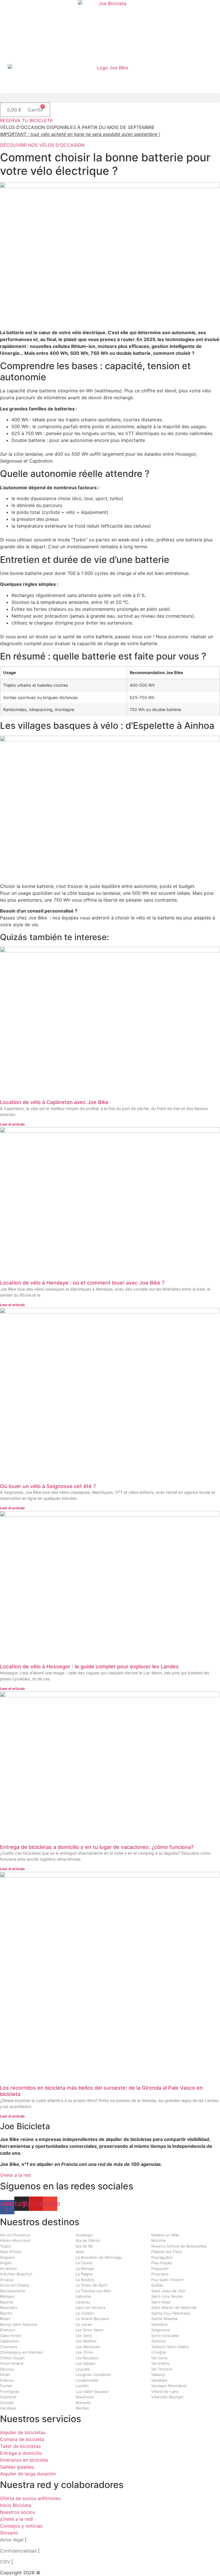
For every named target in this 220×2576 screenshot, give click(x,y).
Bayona (6, 2302)
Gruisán (7, 2403)
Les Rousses (87, 2358)
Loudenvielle (87, 2380)
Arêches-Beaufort (16, 2274)
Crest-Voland (12, 2363)
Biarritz (6, 2313)
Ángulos (7, 2257)
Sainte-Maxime (165, 2319)
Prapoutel (160, 2268)
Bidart (5, 2319)
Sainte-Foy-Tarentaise (171, 2313)
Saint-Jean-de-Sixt (168, 2291)
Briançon (8, 2330)
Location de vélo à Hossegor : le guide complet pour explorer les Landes (89, 1666)
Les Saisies (86, 2363)
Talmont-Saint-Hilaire (170, 2347)
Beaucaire (9, 2307)
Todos (5, 2246)
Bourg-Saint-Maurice (19, 2324)
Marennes (85, 2397)
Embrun (7, 2380)
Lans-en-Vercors (91, 2307)
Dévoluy (7, 2369)
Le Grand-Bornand (92, 2319)
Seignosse (161, 2330)
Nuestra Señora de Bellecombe (179, 2246)
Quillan (157, 2285)
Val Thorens (162, 2369)
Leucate (83, 2369)
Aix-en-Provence (15, 2235)
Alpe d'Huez (11, 2252)
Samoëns (159, 2324)
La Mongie (85, 2268)
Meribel (82, 2408)
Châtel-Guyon (12, 2358)
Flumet (6, 2386)
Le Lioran (84, 2324)
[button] (110, 98)
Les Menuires (88, 2347)
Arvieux (7, 2280)
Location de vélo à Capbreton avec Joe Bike (54, 1102)
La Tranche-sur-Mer (93, 2291)
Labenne (83, 2296)
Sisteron (159, 2341)
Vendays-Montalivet (169, 2386)
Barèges (7, 2296)
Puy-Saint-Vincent (167, 2280)
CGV (5, 2562)
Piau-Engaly (162, 2263)
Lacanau (83, 2302)
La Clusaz (84, 2263)
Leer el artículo (12, 1124)
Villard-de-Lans (165, 2391)
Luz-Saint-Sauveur (92, 2391)
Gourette (8, 2397)
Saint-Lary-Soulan (167, 2296)
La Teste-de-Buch (92, 2285)
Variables (159, 2380)
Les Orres (84, 2352)
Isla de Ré (84, 2246)
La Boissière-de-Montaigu (99, 2257)
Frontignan (10, 2391)
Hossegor (84, 2235)
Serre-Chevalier (165, 2336)
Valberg (158, 2375)
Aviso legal (12, 2540)
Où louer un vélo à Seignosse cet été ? (48, 1486)
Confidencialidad (18, 2551)
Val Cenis (159, 2358)
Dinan (5, 2375)
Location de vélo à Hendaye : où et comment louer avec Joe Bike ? (82, 1283)
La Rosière (85, 2280)
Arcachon (8, 2268)
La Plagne (84, 2274)
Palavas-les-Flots (167, 2252)
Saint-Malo (161, 2302)
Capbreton (9, 2341)
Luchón (82, 2386)
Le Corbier (85, 2313)
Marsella (83, 2403)
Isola (80, 2252)
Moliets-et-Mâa (165, 2235)
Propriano (160, 2274)
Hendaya (8, 2408)
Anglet (6, 2263)
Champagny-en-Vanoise (21, 2352)
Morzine (159, 2240)
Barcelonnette (13, 2291)
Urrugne (159, 2352)
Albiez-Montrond (15, 2240)
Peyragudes (162, 2257)
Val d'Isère (160, 2363)
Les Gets (84, 2336)
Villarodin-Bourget (167, 2397)
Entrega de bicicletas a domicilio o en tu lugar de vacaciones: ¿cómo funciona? (97, 1847)
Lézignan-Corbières (93, 2375)
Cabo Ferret (11, 2336)
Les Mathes (86, 2341)
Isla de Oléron (88, 2240)
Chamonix (9, 2347)
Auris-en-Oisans (15, 2285)
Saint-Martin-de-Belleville (174, 2307)
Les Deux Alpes (90, 2330)
